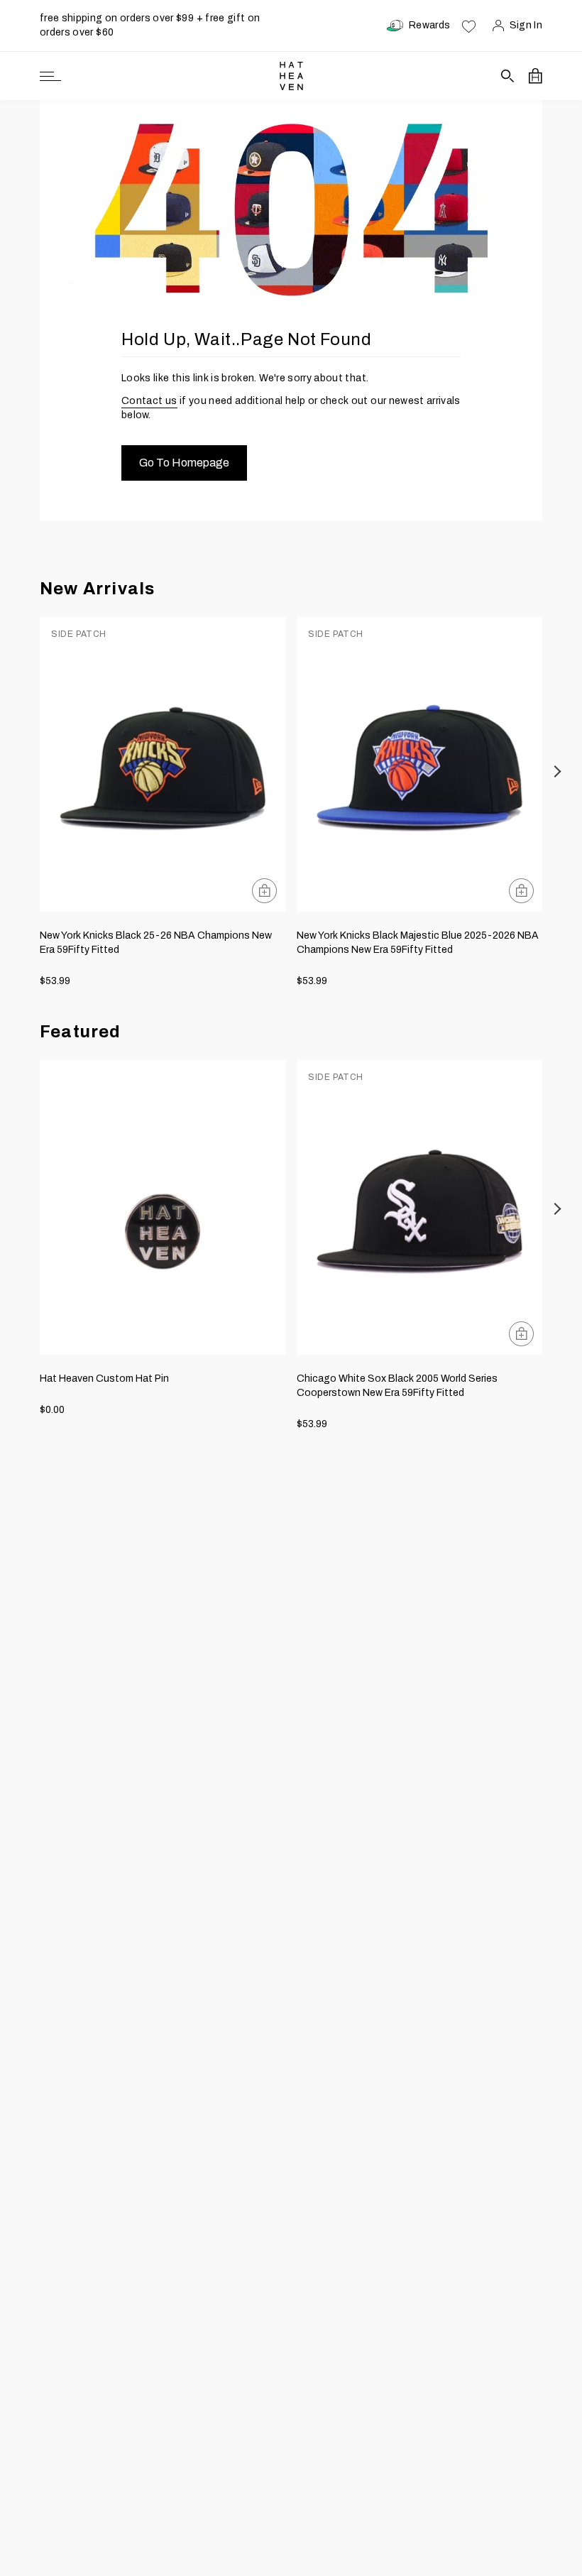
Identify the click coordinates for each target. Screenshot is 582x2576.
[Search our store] (508, 76)
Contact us (149, 401)
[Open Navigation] (50, 76)
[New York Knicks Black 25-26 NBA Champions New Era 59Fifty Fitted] (163, 764)
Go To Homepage (184, 463)
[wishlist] (469, 26)
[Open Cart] (536, 76)
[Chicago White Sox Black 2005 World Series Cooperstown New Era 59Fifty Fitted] (419, 1207)
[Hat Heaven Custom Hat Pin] (163, 1207)
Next (558, 771)
